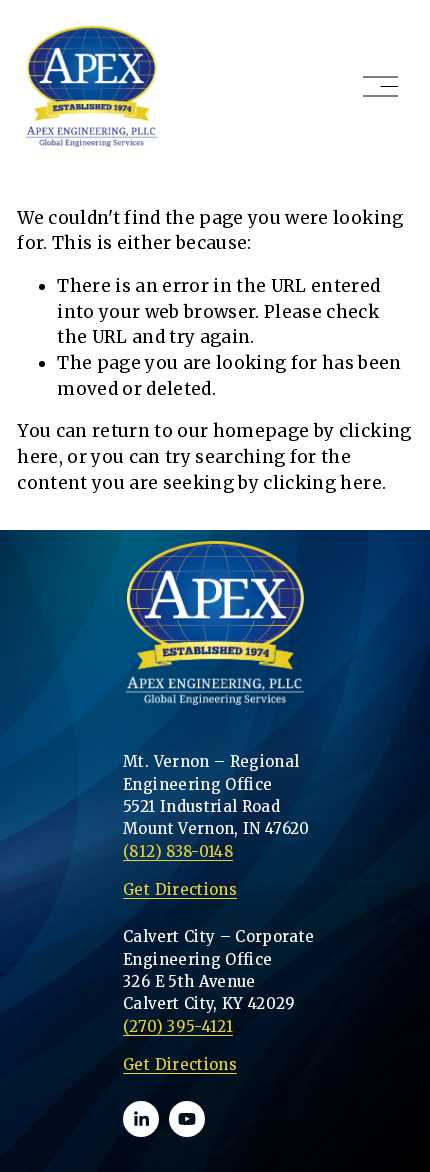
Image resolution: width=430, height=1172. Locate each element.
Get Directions (180, 1064)
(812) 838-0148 (178, 851)
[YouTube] (187, 1119)
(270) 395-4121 (178, 1026)
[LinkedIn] (141, 1119)
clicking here (322, 483)
